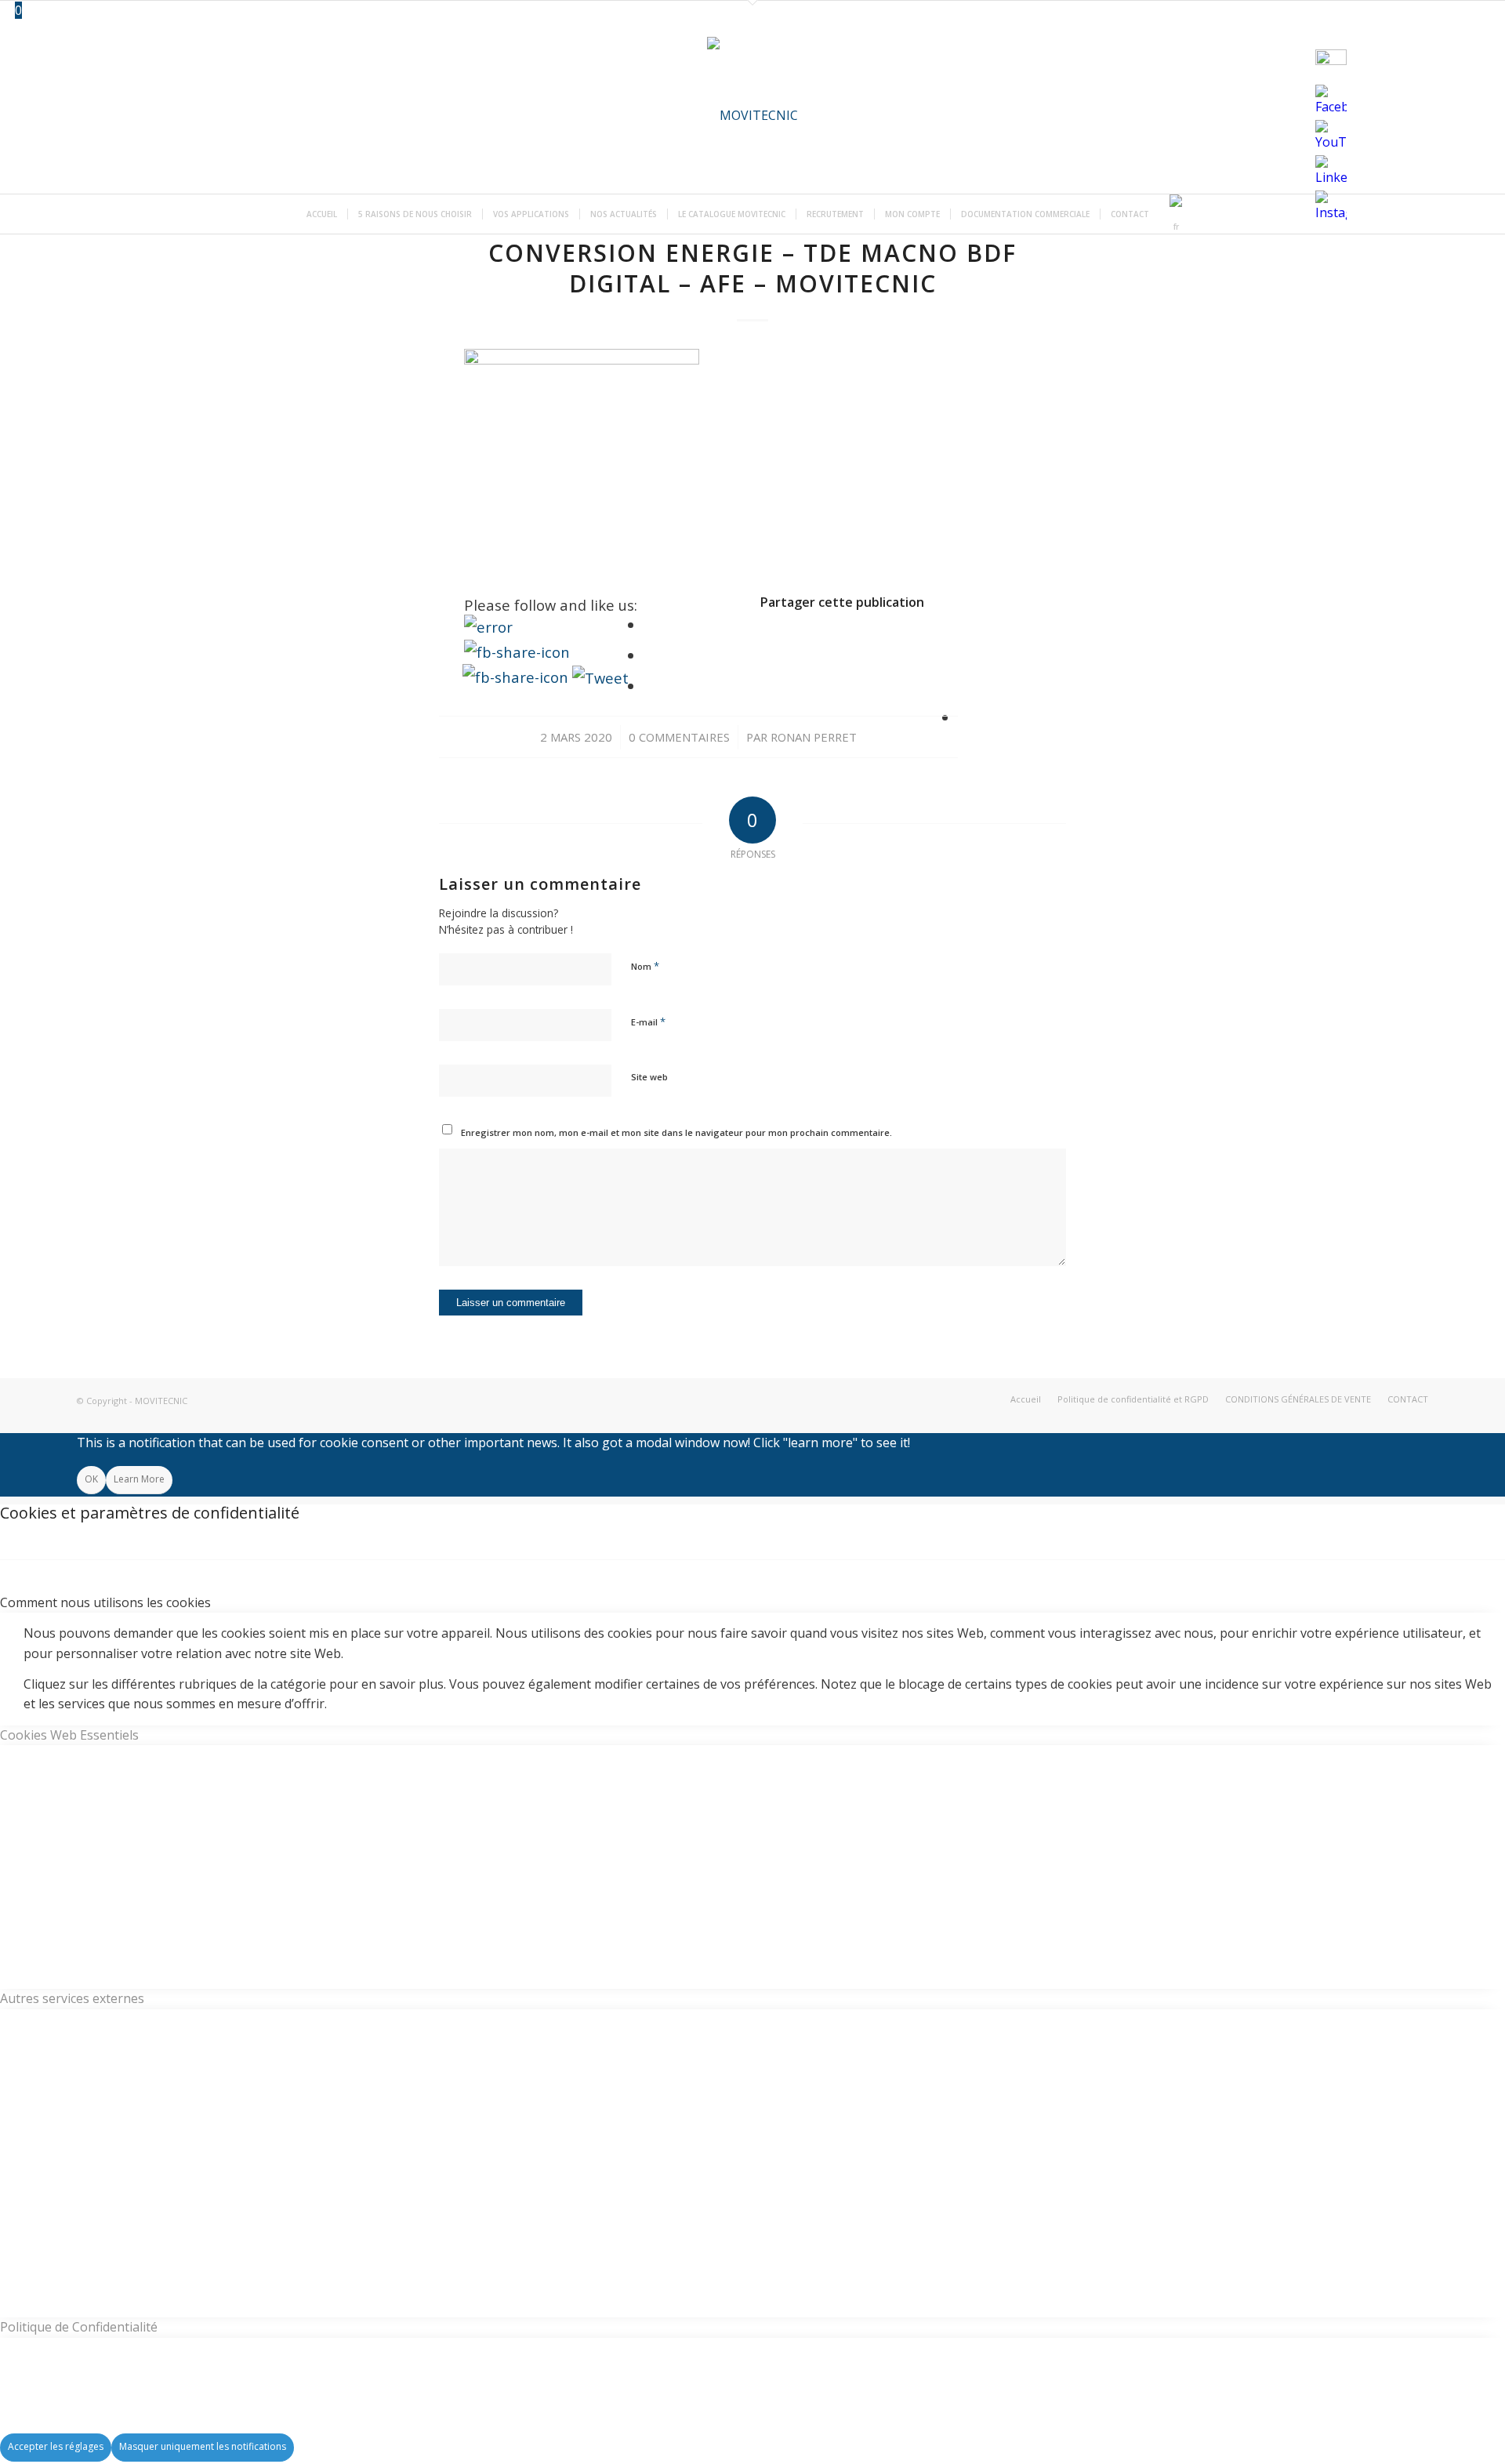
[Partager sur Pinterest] (963, 686)
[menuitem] (322, 214)
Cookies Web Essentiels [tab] (69, 1735)
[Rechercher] (1200, 214)
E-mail (648, 1022)
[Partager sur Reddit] (963, 717)
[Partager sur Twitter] (649, 655)
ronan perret (814, 737)
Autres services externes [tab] (72, 1998)
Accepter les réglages (56, 2446)
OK (91, 1479)
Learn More (139, 1479)
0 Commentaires (679, 737)
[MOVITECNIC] (752, 115)
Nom (645, 966)
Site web (649, 1077)
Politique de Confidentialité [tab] (79, 2327)
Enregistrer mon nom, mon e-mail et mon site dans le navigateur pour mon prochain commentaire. (676, 1132)
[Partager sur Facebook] (649, 624)
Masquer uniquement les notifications (203, 2446)
